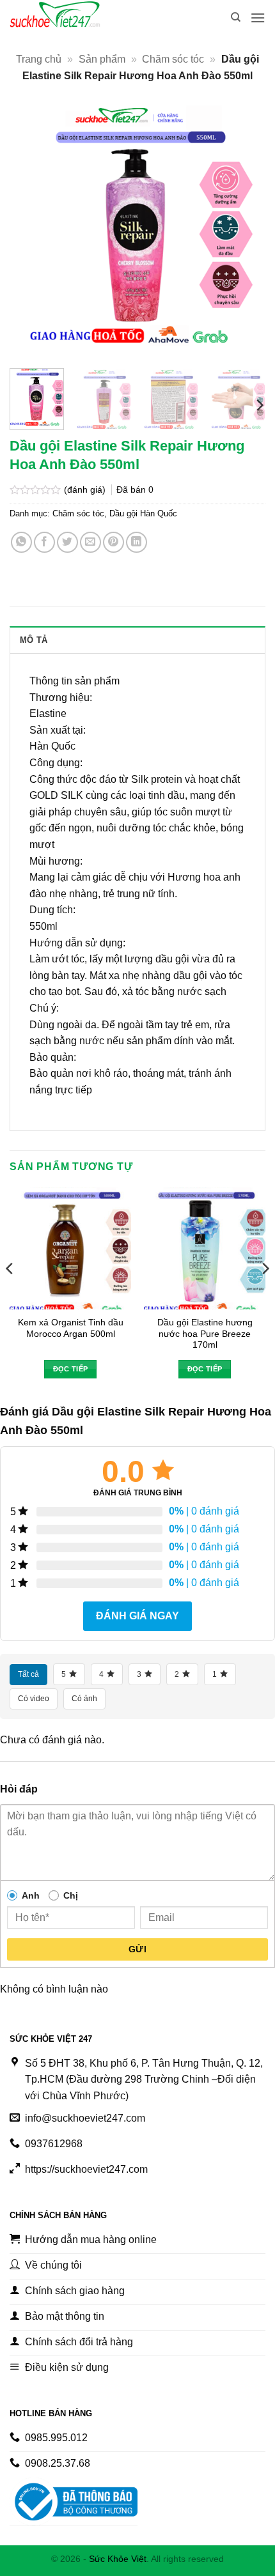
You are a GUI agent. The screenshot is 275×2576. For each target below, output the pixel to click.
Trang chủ (39, 59)
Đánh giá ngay (137, 1616)
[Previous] (31, 231)
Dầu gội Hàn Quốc (143, 513)
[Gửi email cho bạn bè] (90, 542)
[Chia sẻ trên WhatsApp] (21, 542)
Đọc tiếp (71, 1369)
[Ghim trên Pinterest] (114, 542)
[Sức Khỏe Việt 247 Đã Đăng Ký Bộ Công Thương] (74, 2502)
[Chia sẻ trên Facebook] (44, 542)
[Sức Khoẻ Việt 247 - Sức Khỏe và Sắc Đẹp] (74, 18)
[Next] (244, 231)
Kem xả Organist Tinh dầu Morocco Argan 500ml (71, 1328)
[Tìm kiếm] (236, 17)
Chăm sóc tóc (173, 59)
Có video (34, 1699)
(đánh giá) (86, 490)
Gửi (137, 1949)
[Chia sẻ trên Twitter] (67, 542)
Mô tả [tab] (34, 640)
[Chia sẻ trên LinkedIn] (137, 542)
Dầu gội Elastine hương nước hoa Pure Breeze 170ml (205, 1334)
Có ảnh (84, 1699)
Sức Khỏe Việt (118, 2559)
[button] (258, 18)
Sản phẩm (102, 59)
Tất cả (28, 1674)
